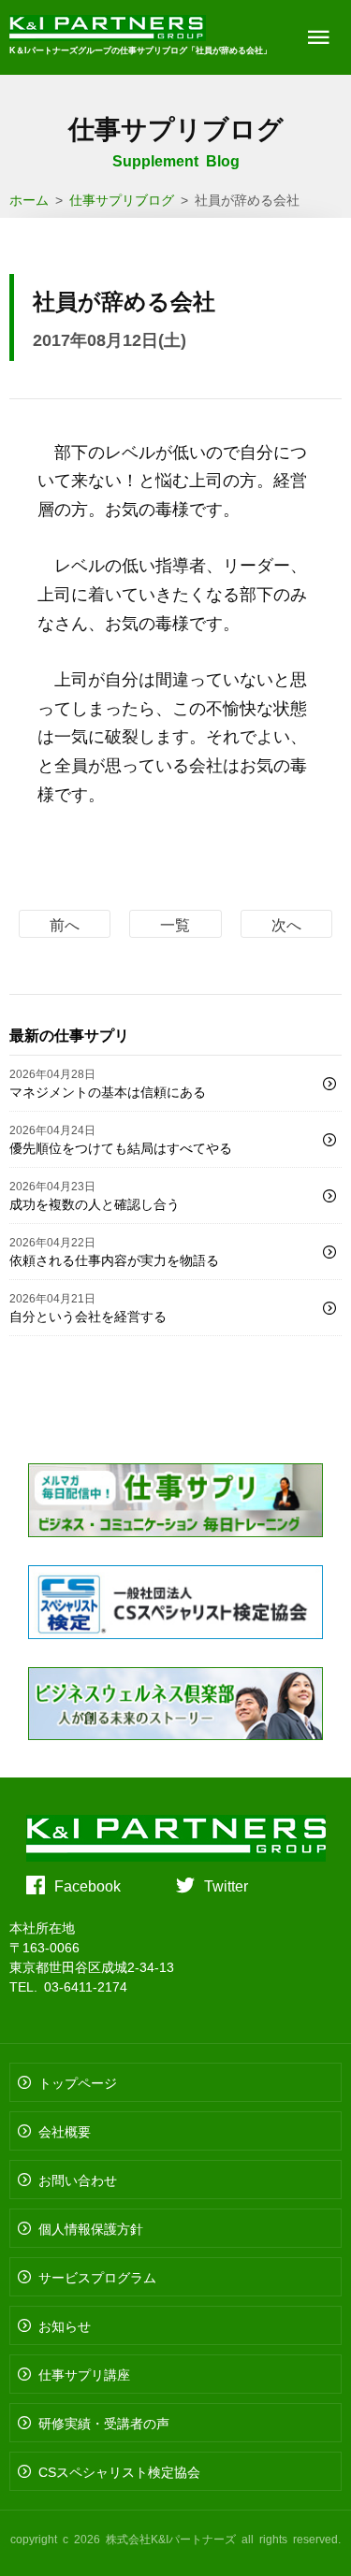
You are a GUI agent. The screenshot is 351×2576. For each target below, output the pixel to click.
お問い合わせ (78, 2180)
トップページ (78, 2082)
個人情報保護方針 (91, 2228)
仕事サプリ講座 (84, 2374)
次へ (286, 924)
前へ (65, 924)
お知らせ (65, 2325)
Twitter (226, 1885)
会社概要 (65, 2131)
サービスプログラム (97, 2277)
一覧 (175, 924)
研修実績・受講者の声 (104, 2423)
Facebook (88, 1885)
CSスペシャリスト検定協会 (119, 2471)
